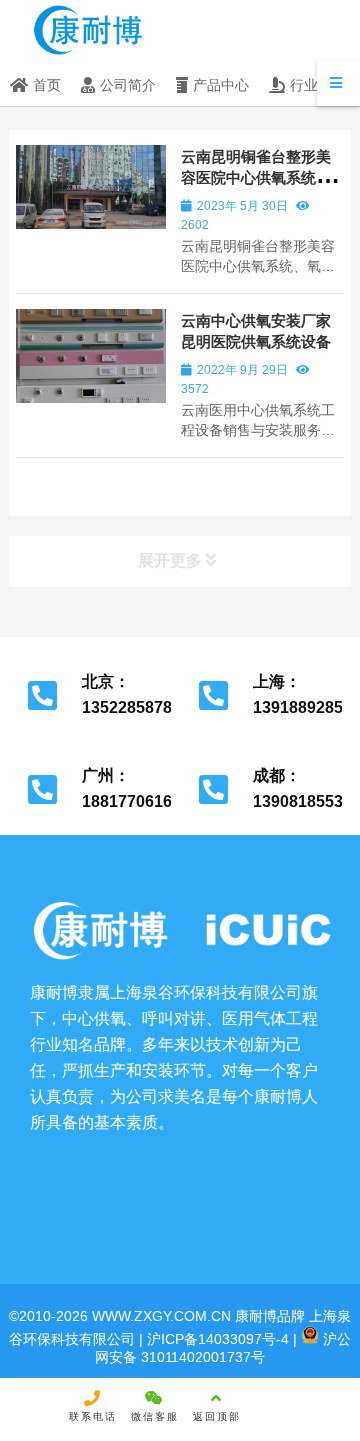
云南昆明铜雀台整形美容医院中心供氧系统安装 (256, 177)
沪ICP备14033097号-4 (216, 1339)
